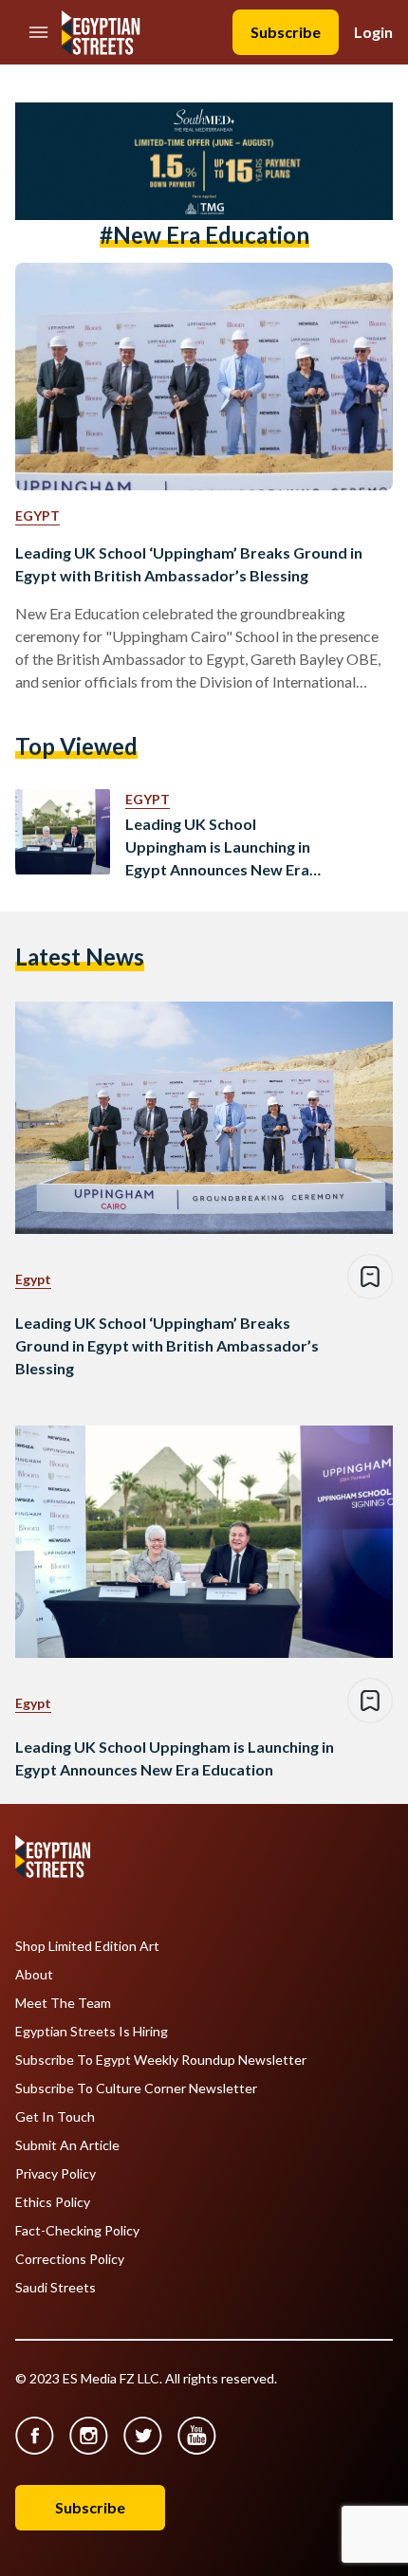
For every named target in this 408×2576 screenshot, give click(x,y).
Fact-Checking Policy (77, 2231)
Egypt (37, 515)
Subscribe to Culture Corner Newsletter (136, 2088)
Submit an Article (67, 2145)
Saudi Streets (56, 2288)
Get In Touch (55, 2117)
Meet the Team (63, 2003)
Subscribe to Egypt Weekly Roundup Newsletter (161, 2060)
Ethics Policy (53, 2202)
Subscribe (286, 32)
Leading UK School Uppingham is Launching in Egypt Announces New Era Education (218, 848)
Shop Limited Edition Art (87, 1946)
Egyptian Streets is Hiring (92, 2032)
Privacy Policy (56, 2174)
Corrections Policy (70, 2259)
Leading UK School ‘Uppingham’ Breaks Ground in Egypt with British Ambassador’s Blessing (189, 564)
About (34, 1975)
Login (373, 32)
